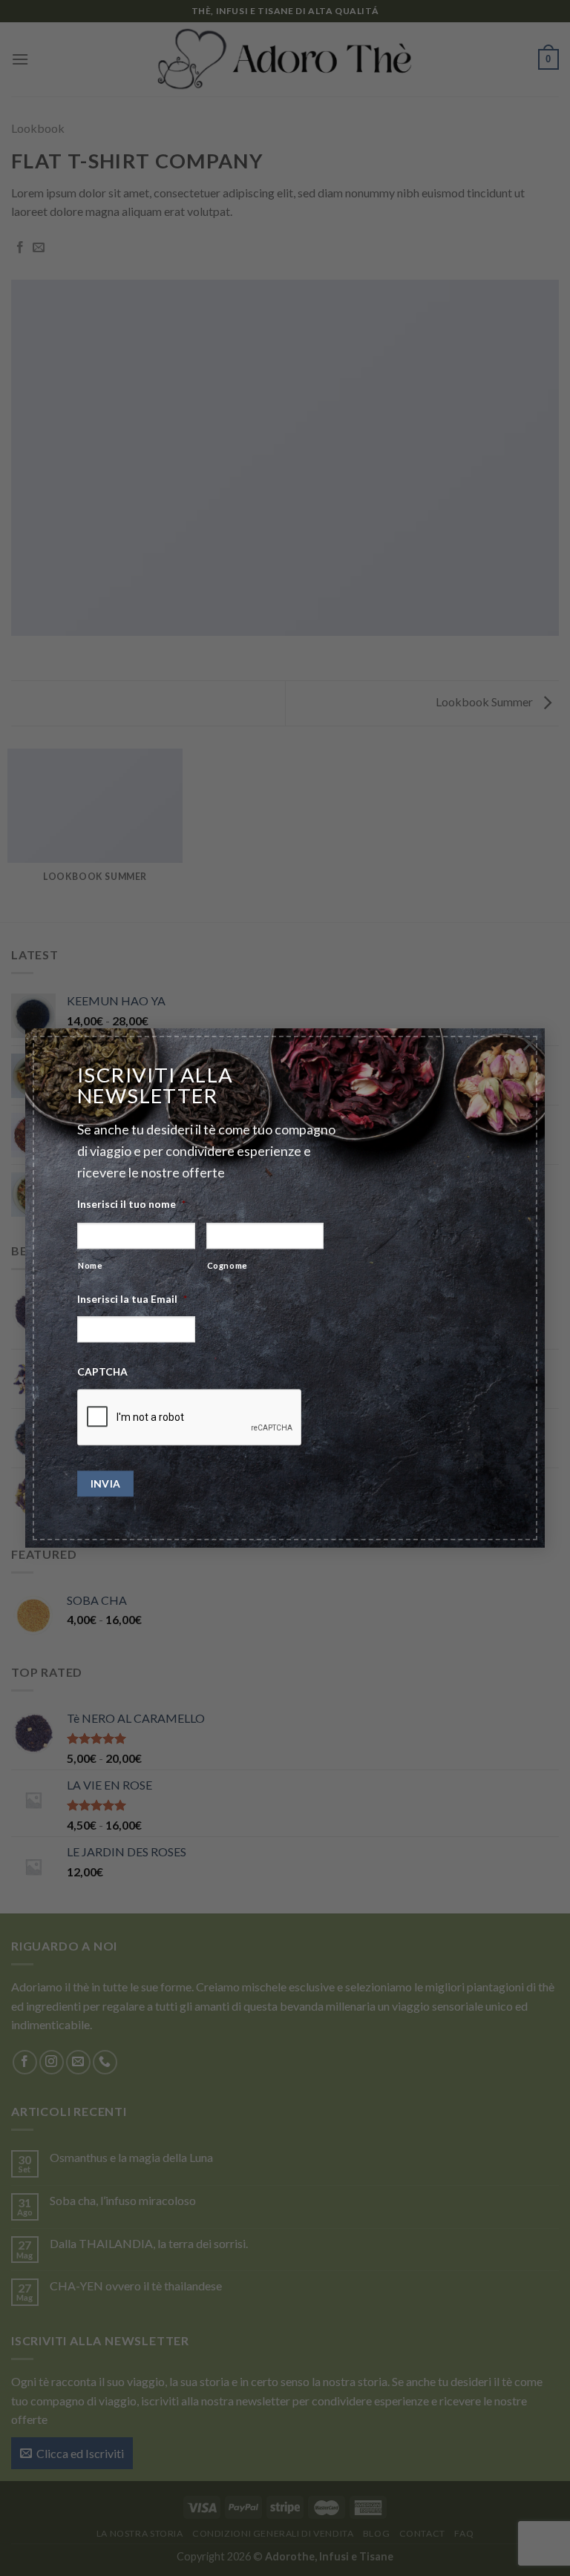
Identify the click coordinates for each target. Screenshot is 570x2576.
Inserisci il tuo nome (131, 1204)
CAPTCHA (102, 1371)
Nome (91, 1265)
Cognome (228, 1265)
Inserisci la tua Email (132, 1299)
